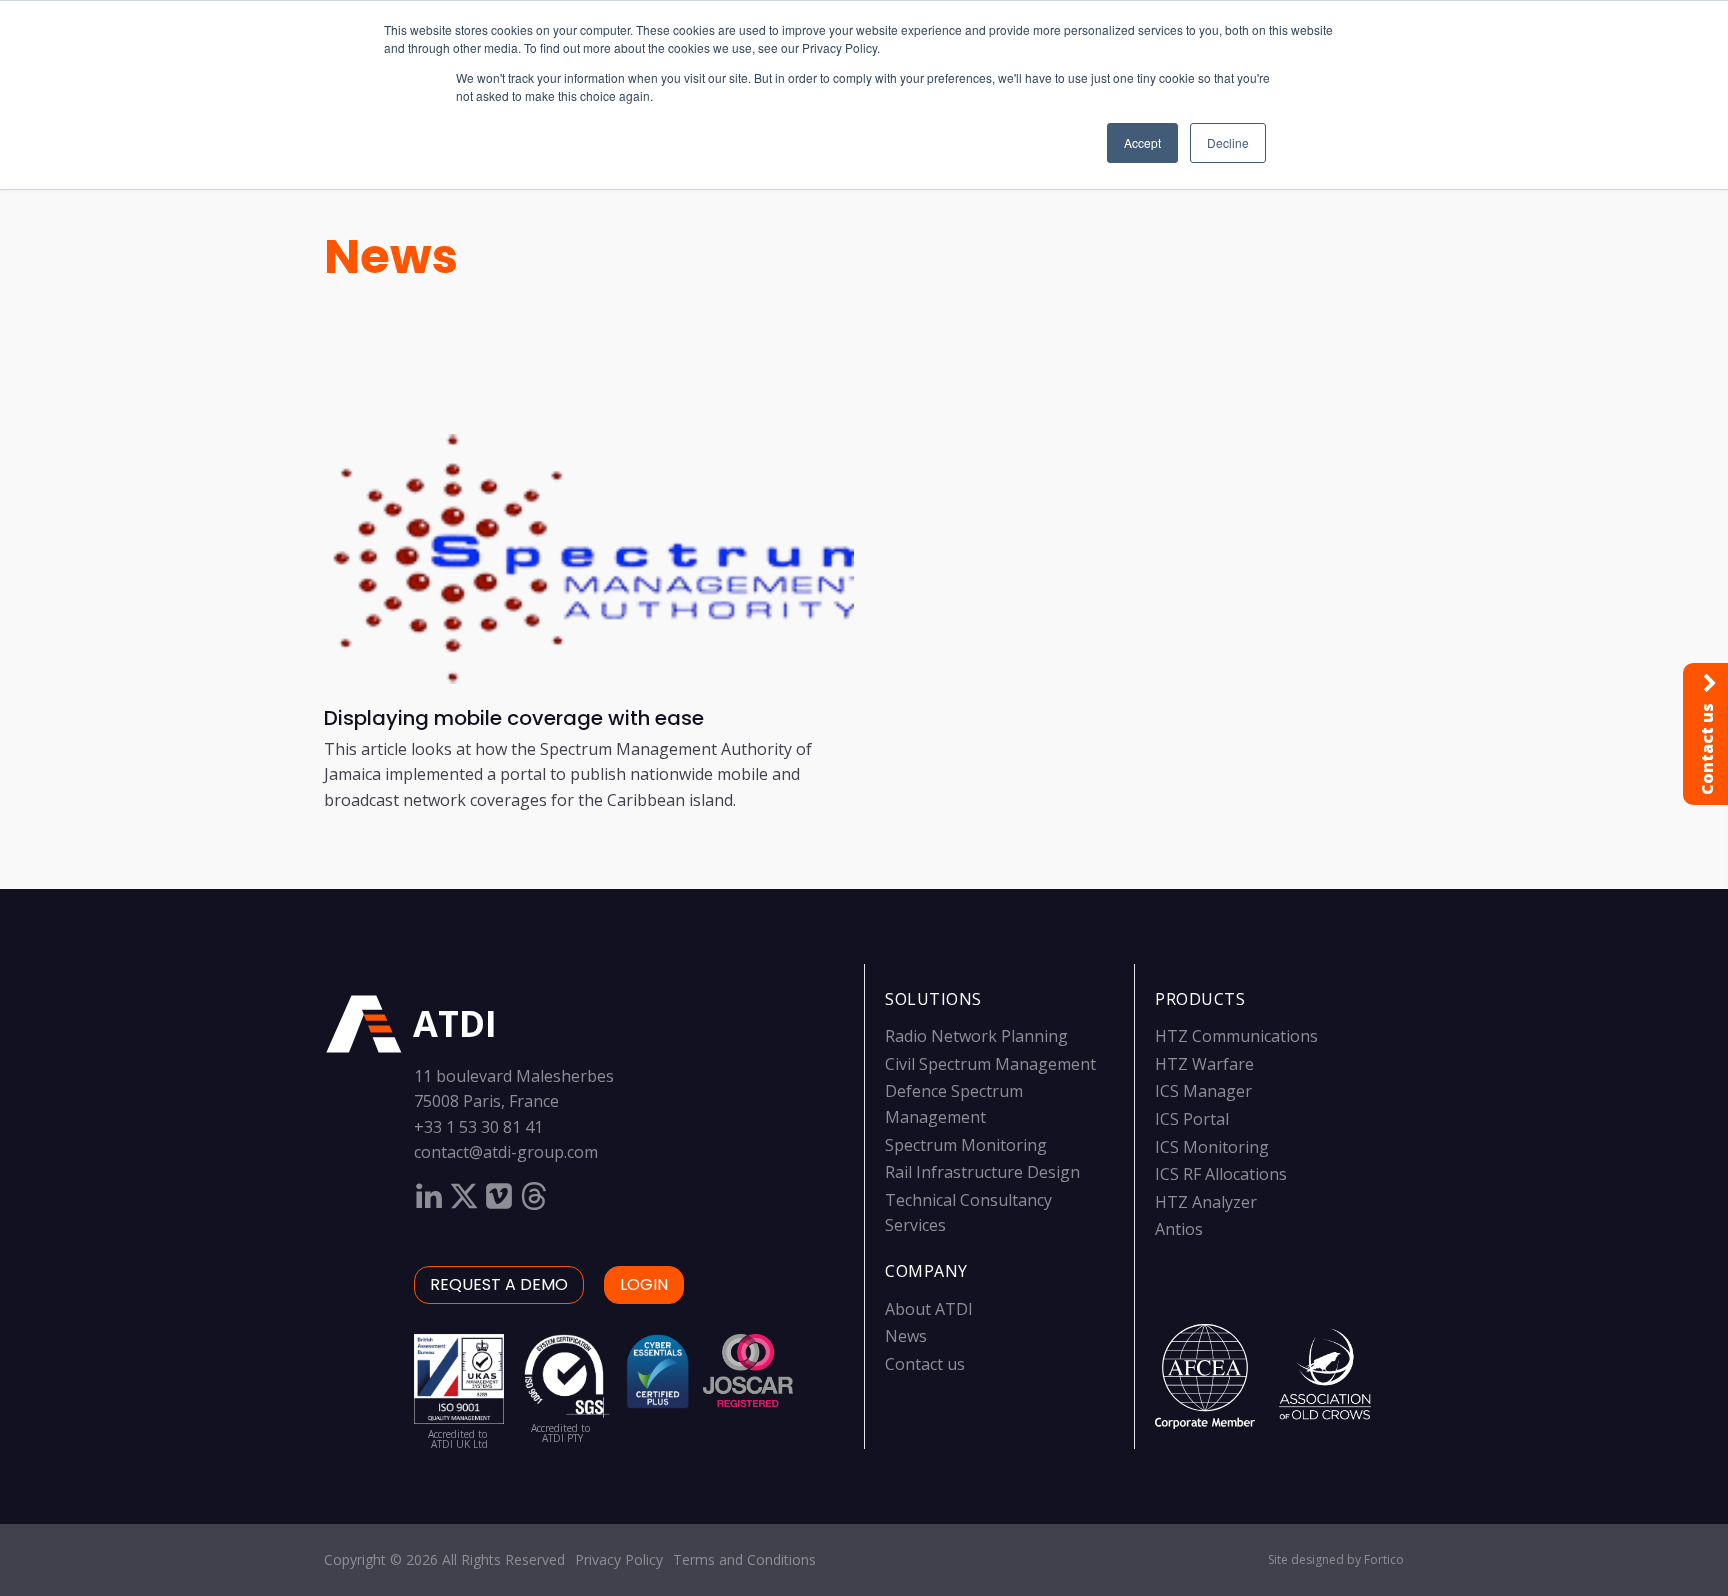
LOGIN (644, 1284)
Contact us (925, 1364)
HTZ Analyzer (1206, 1202)
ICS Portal (1192, 1119)
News (391, 256)
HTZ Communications (1236, 1036)
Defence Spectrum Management (954, 1104)
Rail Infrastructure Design (982, 1172)
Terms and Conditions (744, 1559)
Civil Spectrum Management (990, 1064)
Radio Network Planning (976, 1036)
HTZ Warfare (1204, 1064)
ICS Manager (1203, 1091)
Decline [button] (1228, 142)
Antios (1179, 1229)
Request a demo (499, 1284)
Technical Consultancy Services (968, 1213)
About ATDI (929, 1309)
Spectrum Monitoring (966, 1145)
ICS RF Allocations (1221, 1174)
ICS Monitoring (1212, 1147)
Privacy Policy (619, 1559)
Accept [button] (1142, 142)
